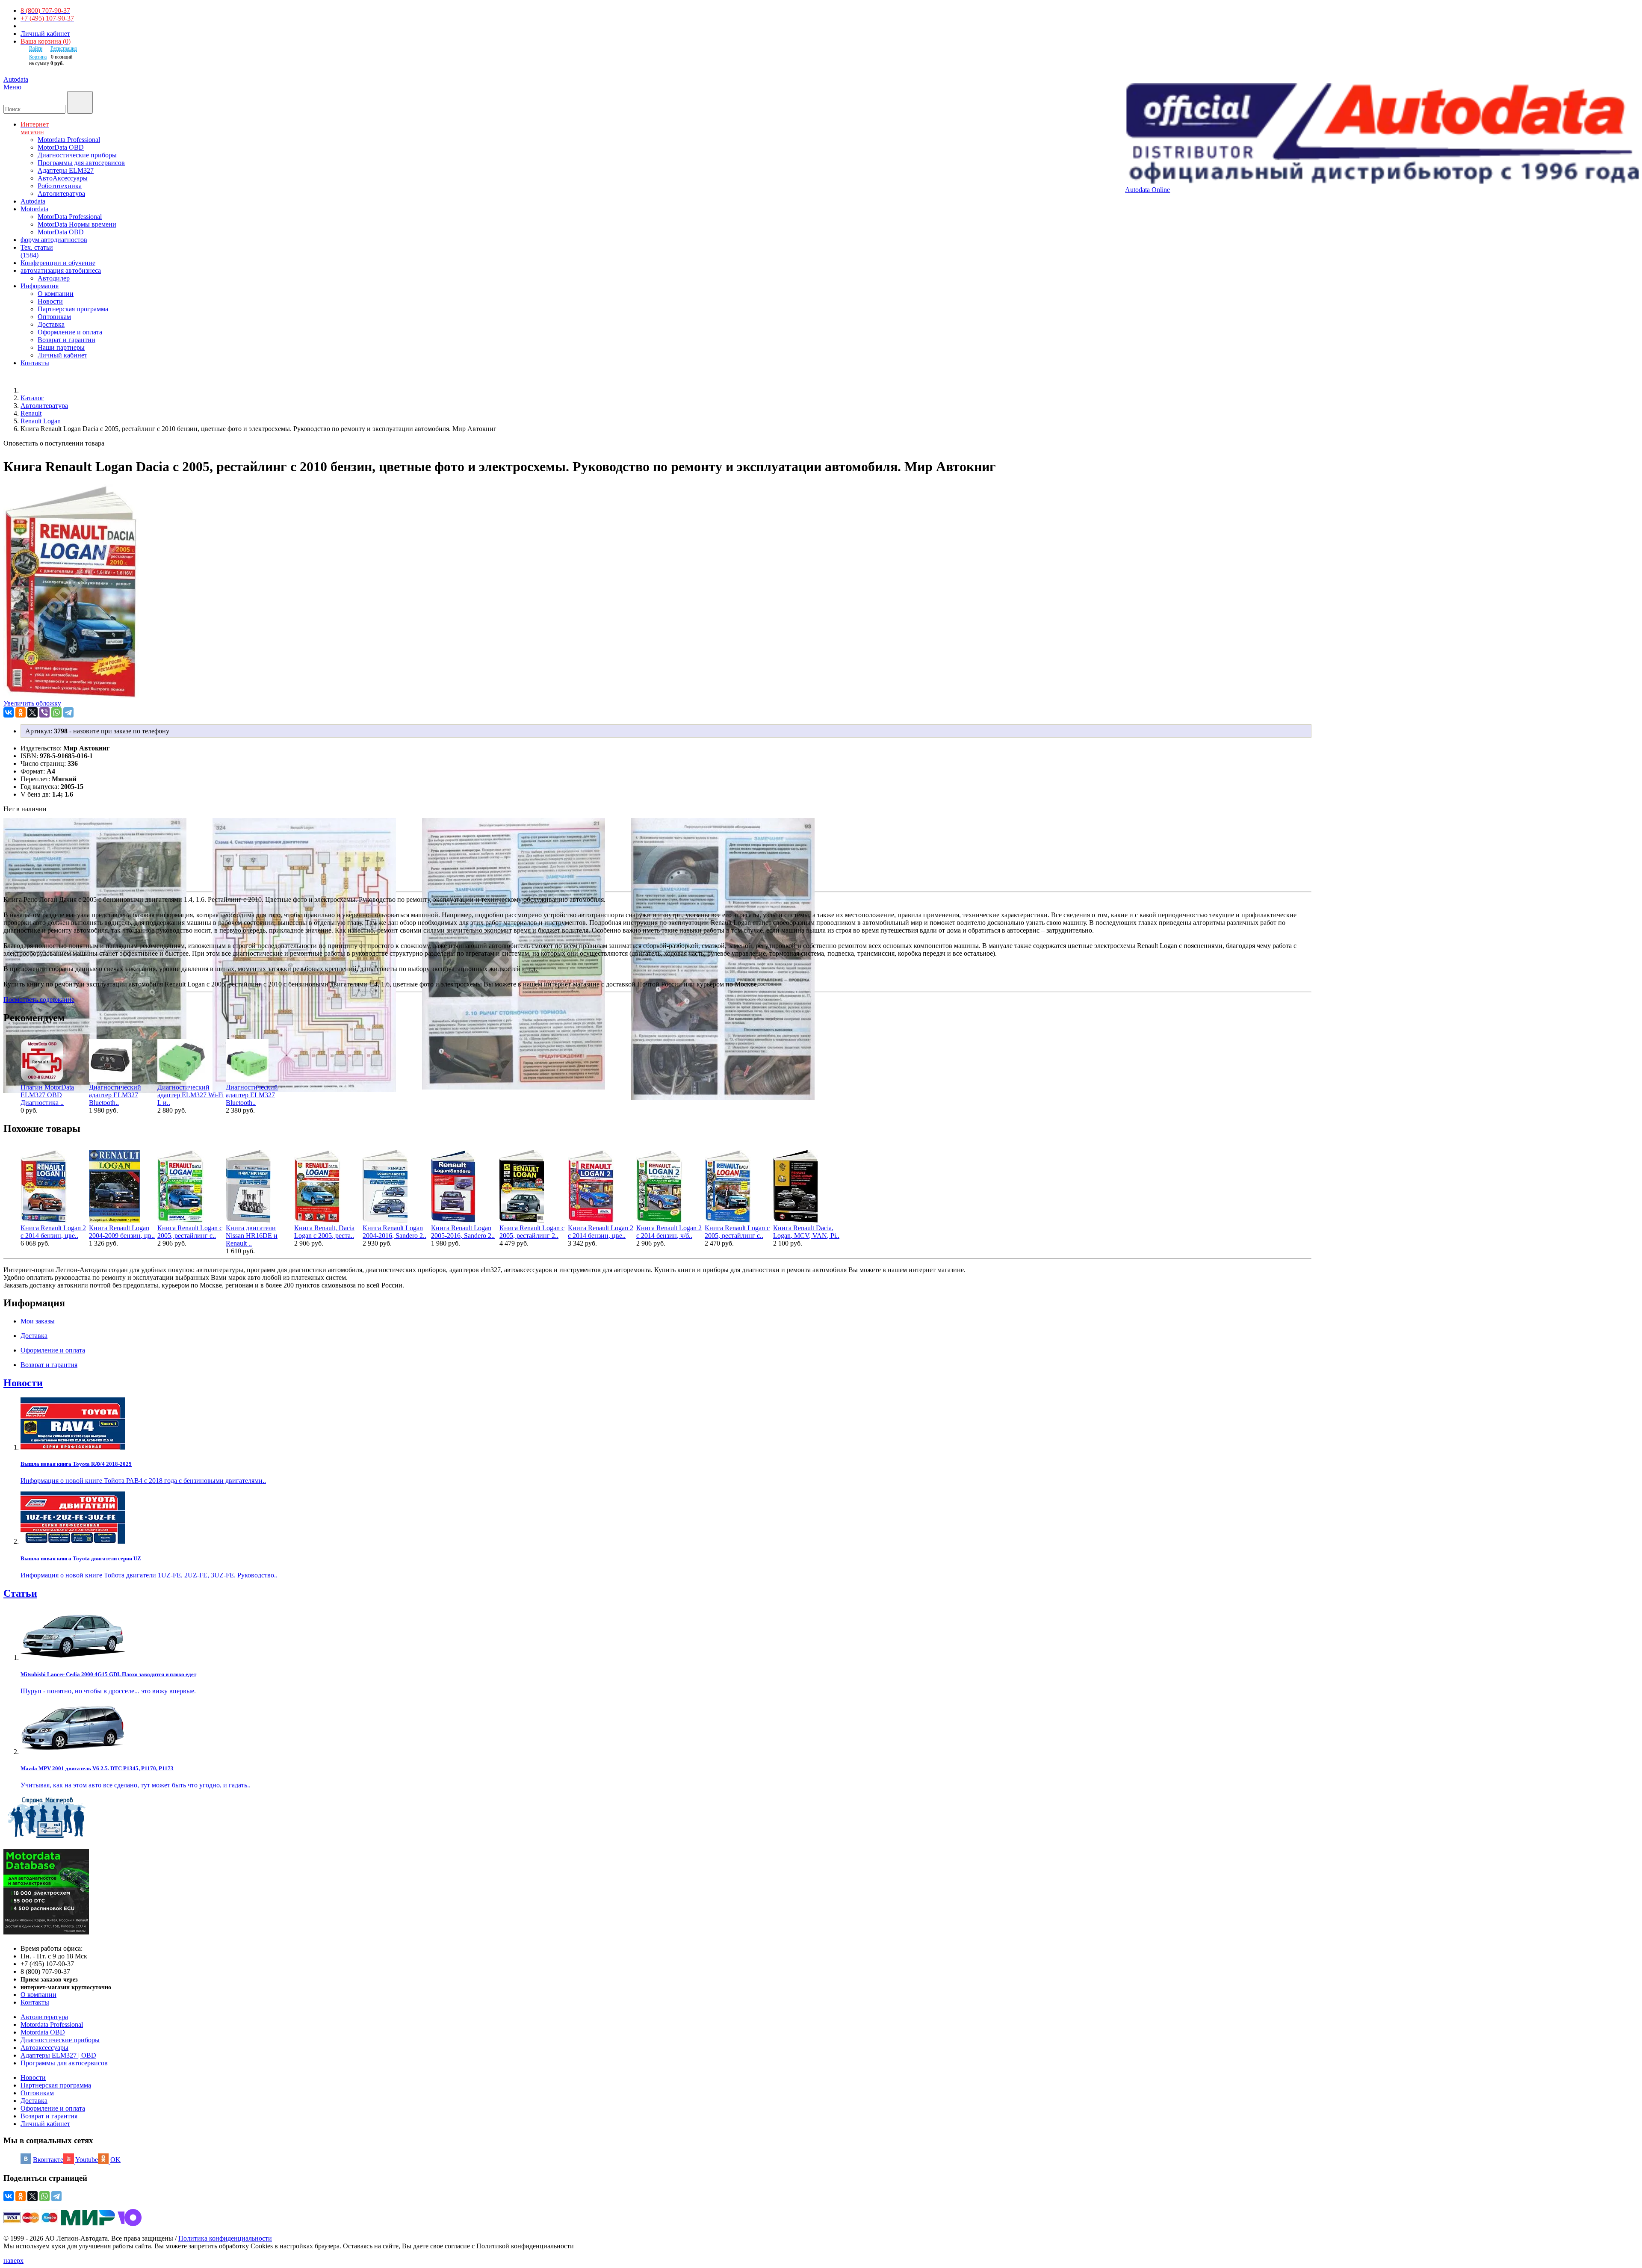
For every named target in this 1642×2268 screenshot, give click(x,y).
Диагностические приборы (77, 155)
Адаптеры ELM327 (66, 170)
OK (115, 2160)
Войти (36, 48)
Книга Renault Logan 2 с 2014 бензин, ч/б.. (669, 1232)
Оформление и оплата (70, 332)
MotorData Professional (70, 217)
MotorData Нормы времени (77, 224)
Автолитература (61, 193)
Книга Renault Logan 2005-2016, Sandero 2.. (463, 1232)
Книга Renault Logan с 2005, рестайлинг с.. (737, 1232)
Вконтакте (48, 2160)
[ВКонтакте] (9, 712)
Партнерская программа (73, 309)
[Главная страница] (30, 390)
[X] (32, 712)
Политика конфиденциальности (225, 2238)
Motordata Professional (69, 140)
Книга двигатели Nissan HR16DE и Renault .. (252, 1236)
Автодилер (54, 278)
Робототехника (60, 186)
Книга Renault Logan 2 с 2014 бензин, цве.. (53, 1232)
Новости (50, 301)
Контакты (35, 2002)
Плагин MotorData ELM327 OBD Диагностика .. (47, 1095)
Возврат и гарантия (49, 2116)
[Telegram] (68, 712)
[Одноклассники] (21, 712)
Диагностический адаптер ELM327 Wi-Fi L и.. (190, 1095)
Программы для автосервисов (81, 163)
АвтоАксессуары (63, 178)
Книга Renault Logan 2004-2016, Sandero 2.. (394, 1232)
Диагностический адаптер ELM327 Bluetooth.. (115, 1095)
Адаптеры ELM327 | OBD (58, 2055)
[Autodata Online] (1382, 135)
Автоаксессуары (44, 2048)
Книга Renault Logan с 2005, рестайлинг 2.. (532, 1232)
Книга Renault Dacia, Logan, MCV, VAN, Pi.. (806, 1232)
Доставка (51, 324)
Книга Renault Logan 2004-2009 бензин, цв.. (122, 1232)
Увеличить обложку (32, 703)
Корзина (38, 57)
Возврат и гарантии (66, 340)
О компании (56, 294)
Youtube (87, 2160)
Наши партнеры (61, 347)
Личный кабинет (45, 34)
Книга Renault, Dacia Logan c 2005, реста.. (324, 1232)
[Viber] (44, 712)
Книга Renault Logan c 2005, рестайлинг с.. (190, 1232)
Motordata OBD (43, 2032)
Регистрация (64, 48)
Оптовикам (54, 317)
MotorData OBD (61, 147)
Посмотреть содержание (39, 1000)
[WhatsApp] (56, 712)
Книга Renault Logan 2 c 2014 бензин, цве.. (601, 1232)
